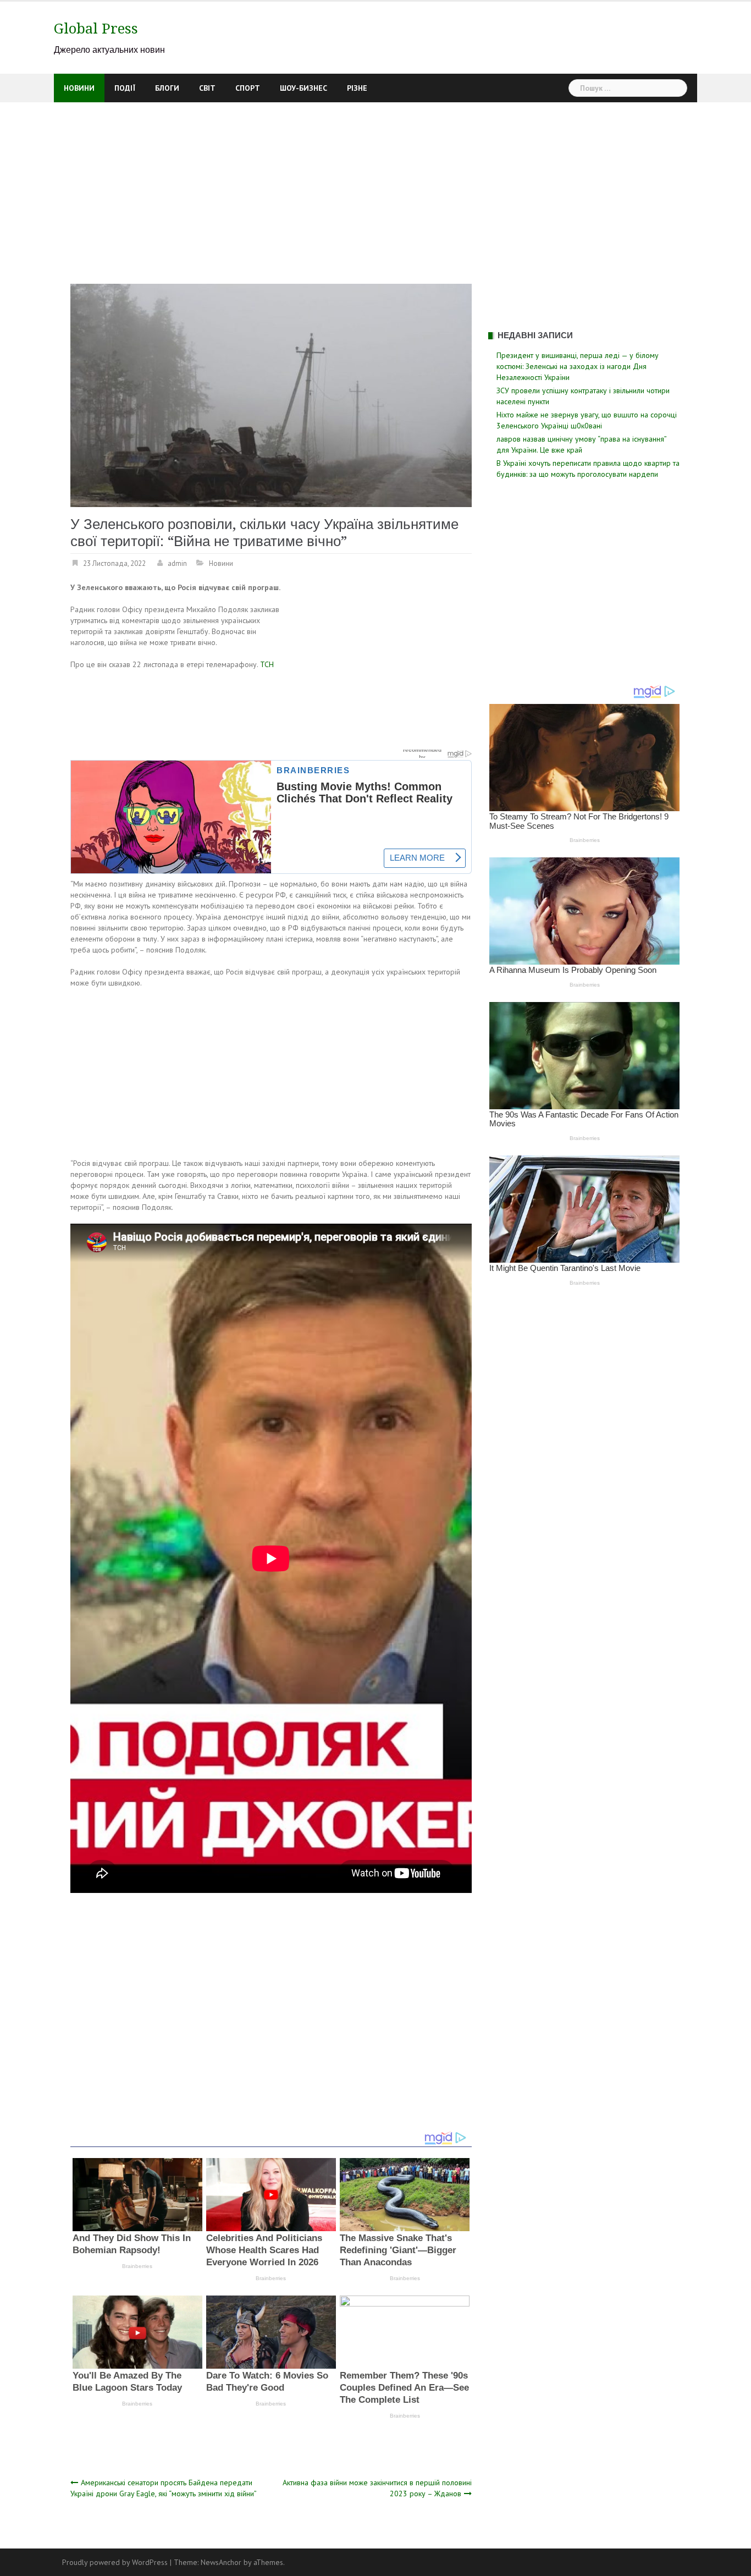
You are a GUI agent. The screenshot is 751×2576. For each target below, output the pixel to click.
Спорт (248, 88)
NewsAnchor (221, 2562)
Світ (207, 88)
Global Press (96, 29)
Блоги (167, 88)
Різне (357, 88)
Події (125, 88)
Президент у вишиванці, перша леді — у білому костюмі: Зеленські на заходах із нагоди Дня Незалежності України (578, 366)
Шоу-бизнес (303, 88)
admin (177, 563)
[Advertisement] (375, 185)
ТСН (267, 664)
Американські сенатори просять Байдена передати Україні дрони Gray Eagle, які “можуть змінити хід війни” (164, 2488)
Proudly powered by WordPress (115, 2562)
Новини (79, 88)
